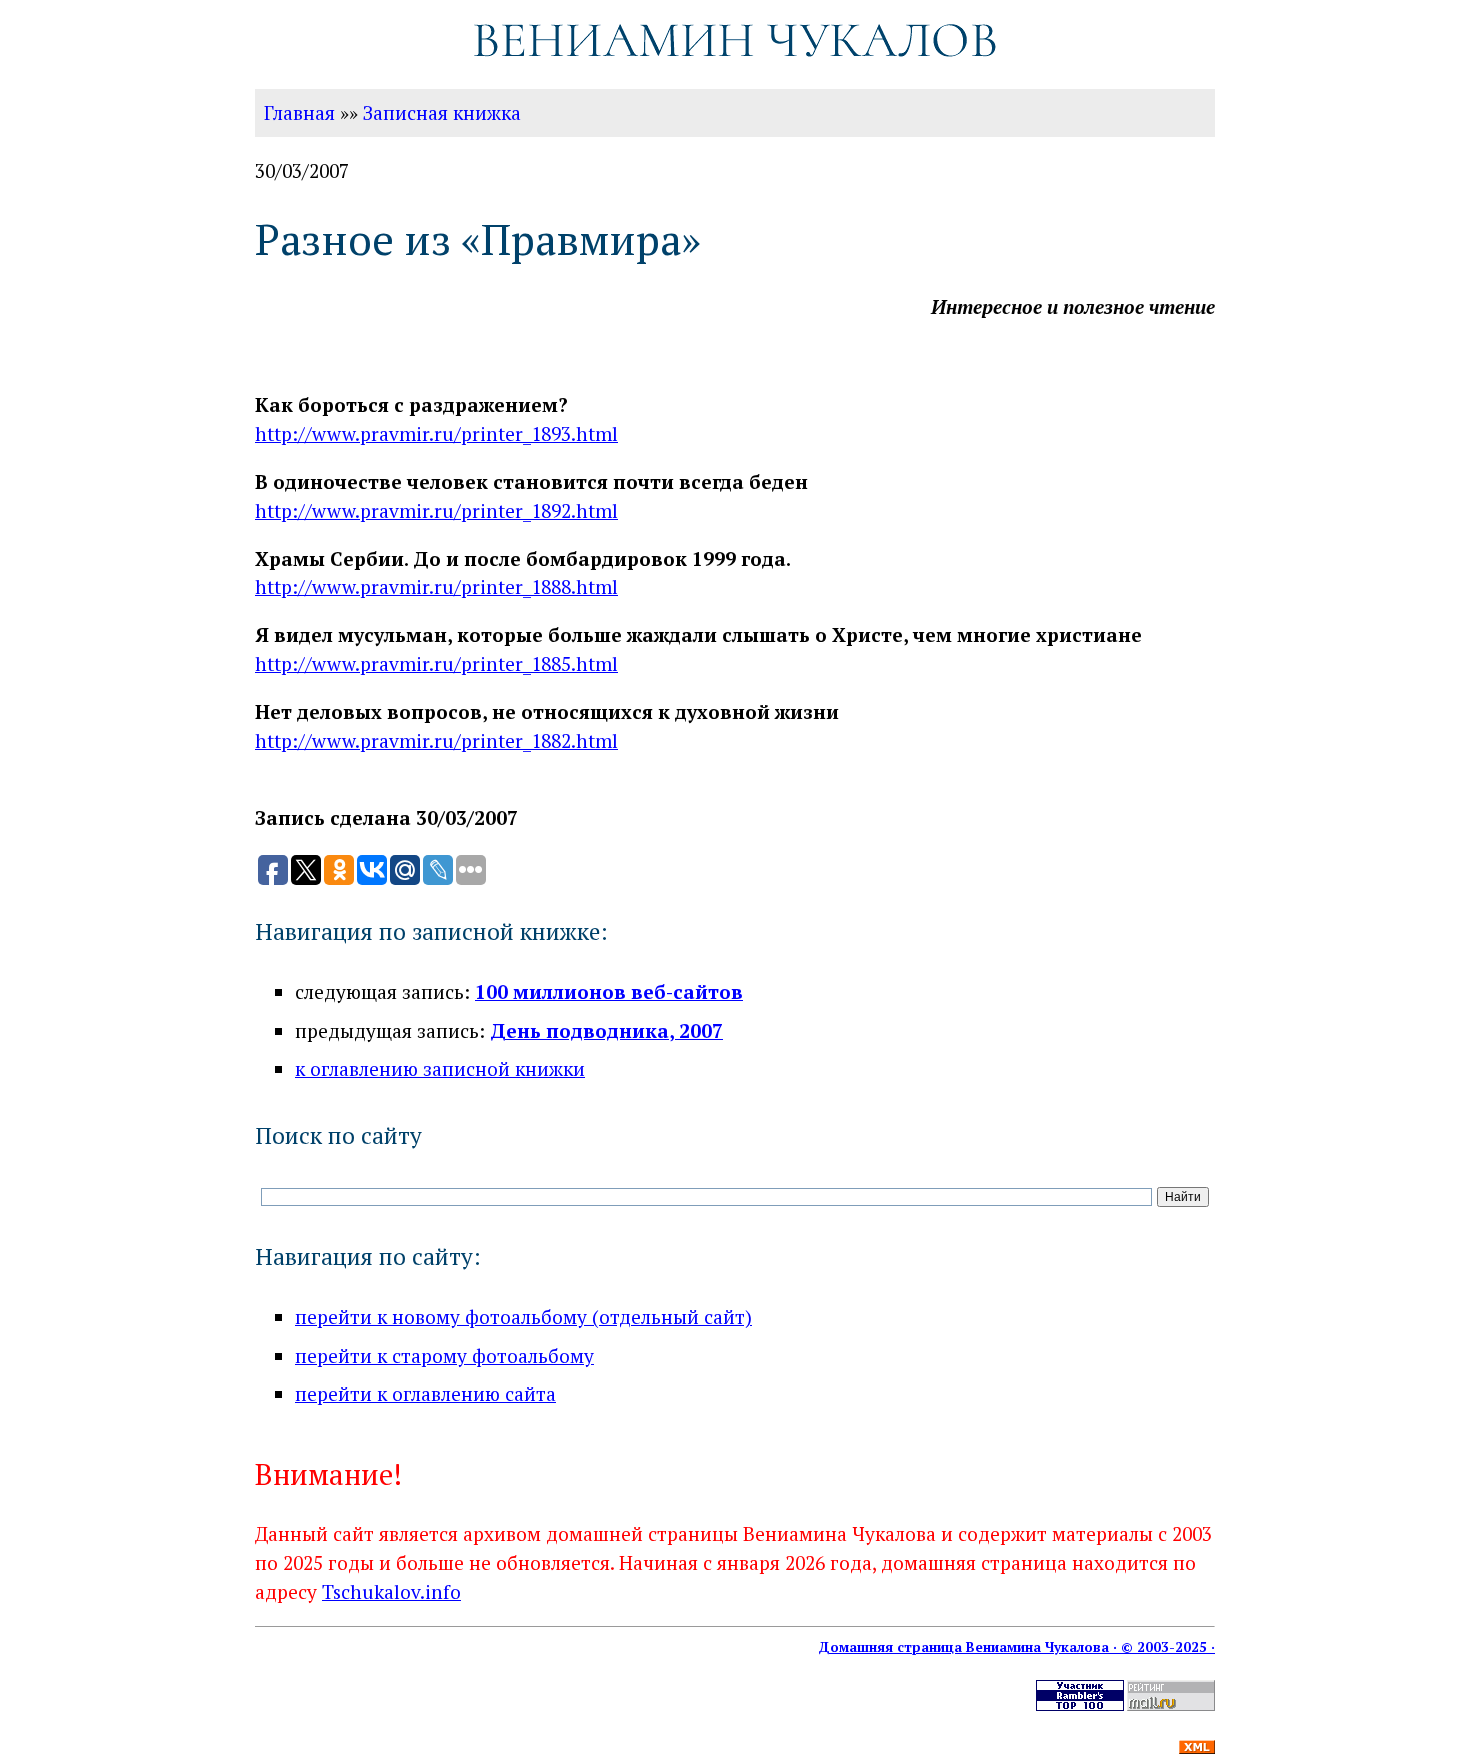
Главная (299, 112)
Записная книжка (442, 112)
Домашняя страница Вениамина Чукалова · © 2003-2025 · (1016, 1647)
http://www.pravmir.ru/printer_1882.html (436, 740)
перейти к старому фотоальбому (444, 1355)
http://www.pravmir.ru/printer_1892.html (436, 510)
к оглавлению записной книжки (440, 1068)
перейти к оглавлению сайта (425, 1393)
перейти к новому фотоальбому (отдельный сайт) (523, 1316)
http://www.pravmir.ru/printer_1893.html (436, 433)
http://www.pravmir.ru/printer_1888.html (436, 586)
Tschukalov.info (391, 1591)
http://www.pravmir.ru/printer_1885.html (436, 663)
